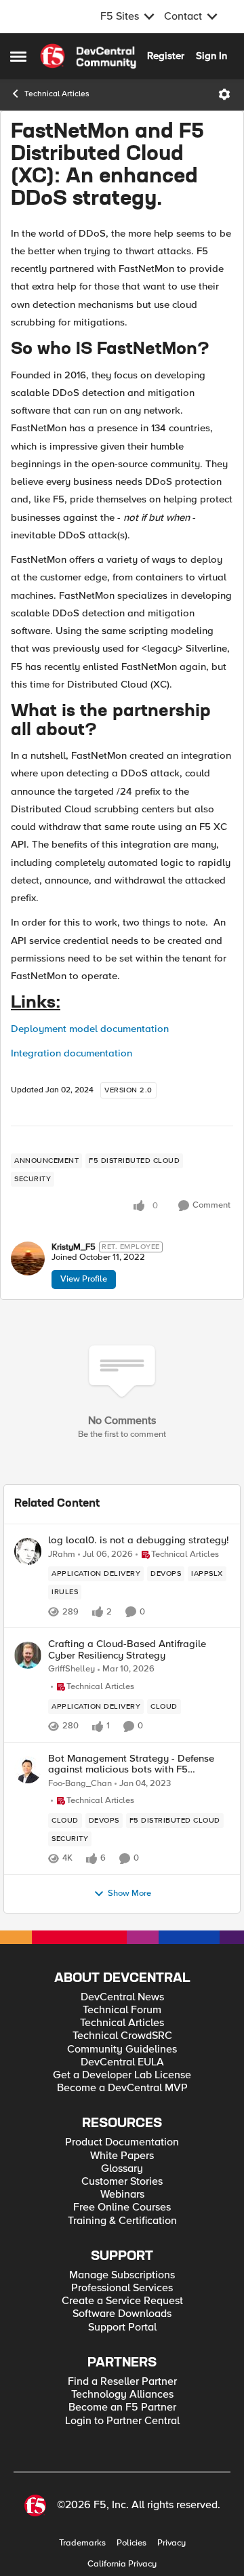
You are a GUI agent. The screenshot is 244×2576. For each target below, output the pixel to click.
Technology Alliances (122, 2395)
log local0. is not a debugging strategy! (139, 1540)
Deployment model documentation (90, 1029)
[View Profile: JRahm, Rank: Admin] (28, 1551)
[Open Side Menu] (18, 56)
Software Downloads (122, 2314)
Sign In (211, 56)
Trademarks (82, 2543)
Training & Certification (122, 2221)
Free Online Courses (122, 2207)
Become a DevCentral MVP (122, 2088)
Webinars (122, 2195)
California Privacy (122, 2564)
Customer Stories (122, 2182)
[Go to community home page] (88, 56)
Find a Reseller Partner (122, 2382)
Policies (131, 2543)
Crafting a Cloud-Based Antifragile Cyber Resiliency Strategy (127, 1649)
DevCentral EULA (122, 2062)
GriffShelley (72, 1669)
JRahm (62, 1554)
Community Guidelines (122, 2049)
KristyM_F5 (74, 1247)
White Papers (122, 2156)
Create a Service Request (122, 2301)
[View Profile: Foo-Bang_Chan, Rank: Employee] (28, 1770)
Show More (129, 1894)
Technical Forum (122, 2010)
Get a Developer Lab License (122, 2075)
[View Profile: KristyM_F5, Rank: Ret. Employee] (28, 1259)
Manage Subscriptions (122, 2275)
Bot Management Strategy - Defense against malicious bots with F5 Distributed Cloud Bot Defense (131, 1764)
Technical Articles (57, 94)
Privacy (171, 2543)
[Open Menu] (224, 94)
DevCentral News (122, 1997)
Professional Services (122, 2288)
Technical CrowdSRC (122, 2036)
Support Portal (122, 2327)
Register (166, 56)
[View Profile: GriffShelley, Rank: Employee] (28, 1655)
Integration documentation (72, 1053)
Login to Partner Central (122, 2421)
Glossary (122, 2169)
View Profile (84, 1279)
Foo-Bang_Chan (80, 1784)
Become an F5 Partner (122, 2407)
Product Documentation (122, 2142)
